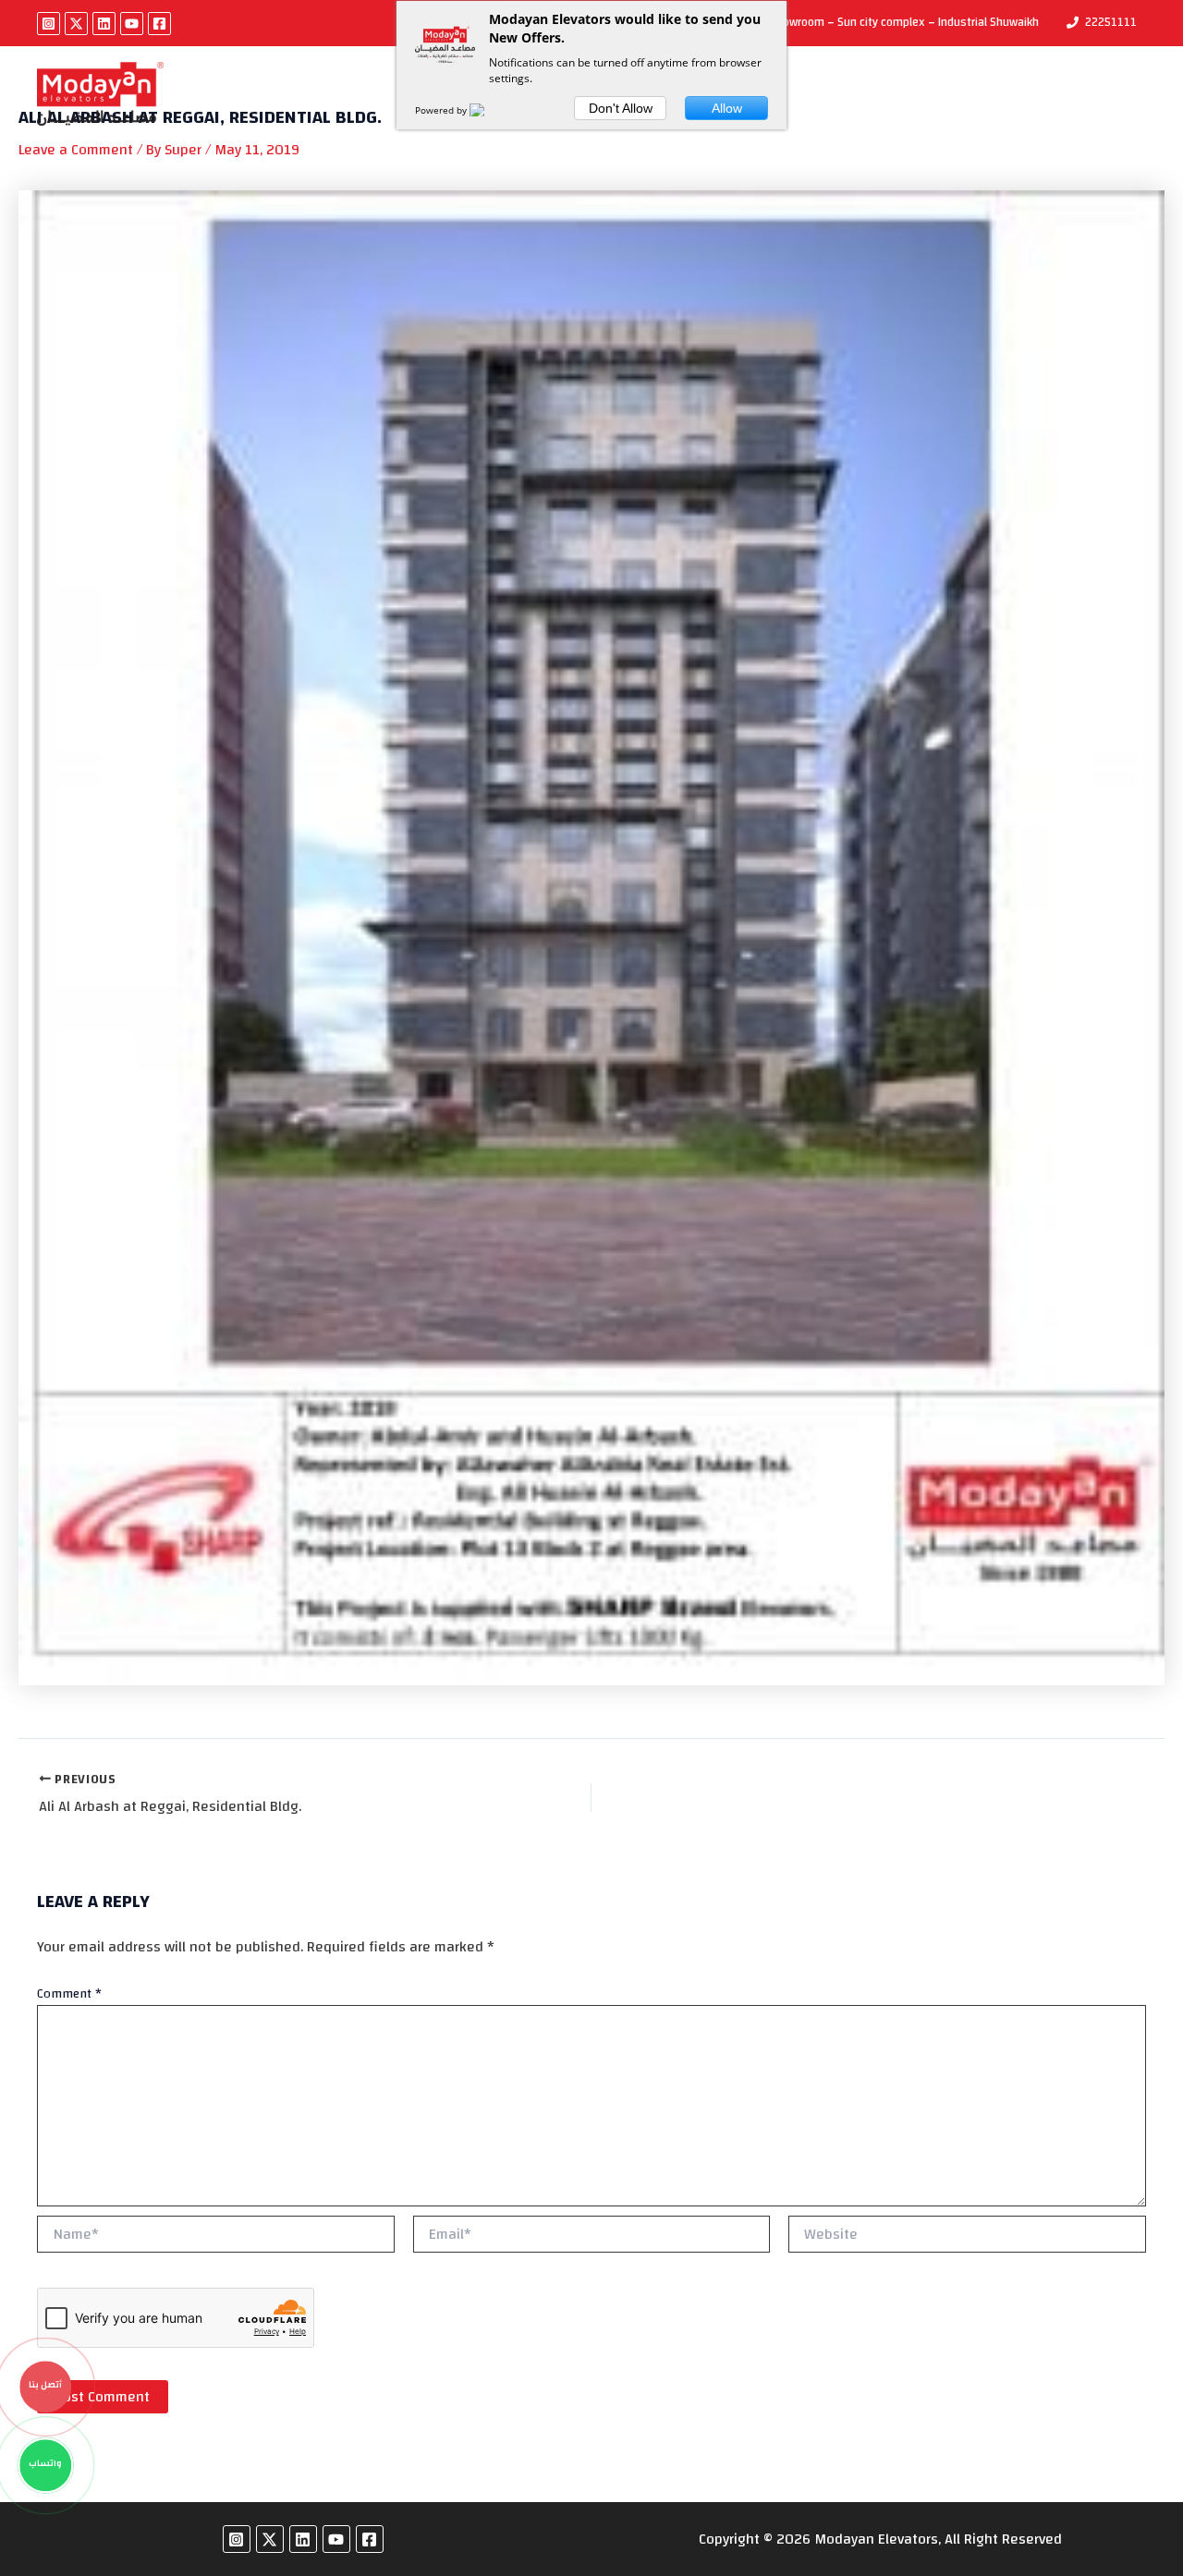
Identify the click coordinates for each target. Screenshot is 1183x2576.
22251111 (1111, 22)
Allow (727, 108)
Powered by (442, 110)
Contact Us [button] (912, 94)
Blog (833, 94)
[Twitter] (76, 24)
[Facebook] (159, 24)
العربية (1017, 94)
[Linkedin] (104, 24)
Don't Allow (621, 108)
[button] (957, 94)
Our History (322, 94)
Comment (69, 1994)
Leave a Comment (76, 150)
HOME (235, 94)
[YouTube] (132, 24)
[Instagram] (49, 24)
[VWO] (488, 110)
